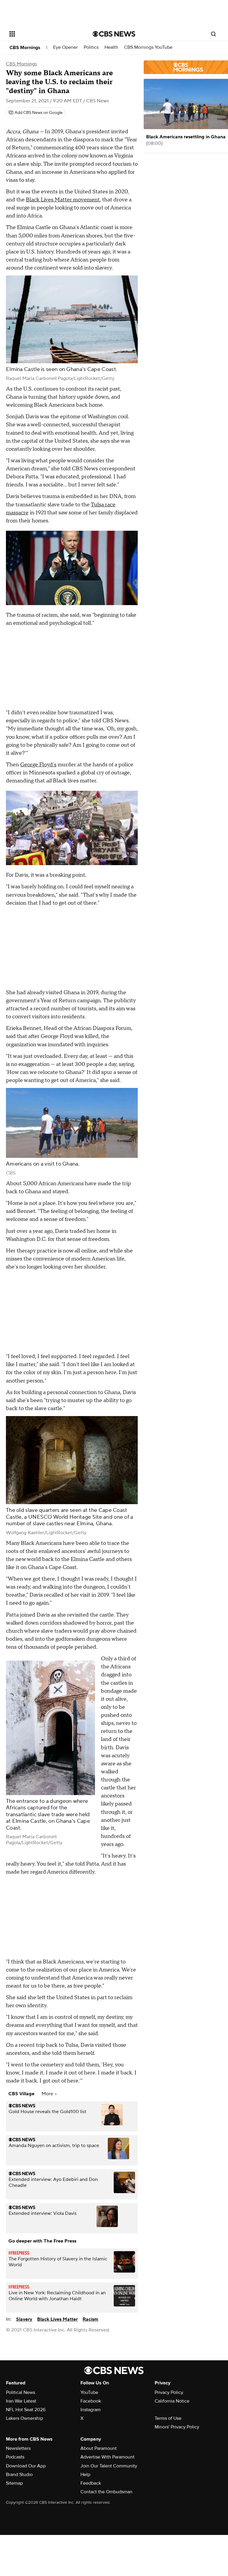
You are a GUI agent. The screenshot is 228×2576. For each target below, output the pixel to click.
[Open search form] (213, 34)
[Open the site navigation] (44, 34)
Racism (90, 2319)
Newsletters (18, 2448)
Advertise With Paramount (107, 2457)
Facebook (91, 2401)
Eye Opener (65, 47)
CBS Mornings (25, 48)
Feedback (91, 2483)
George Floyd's (38, 765)
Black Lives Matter (57, 2319)
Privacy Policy (169, 2392)
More (48, 2094)
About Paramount (99, 2448)
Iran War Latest (21, 2401)
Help (85, 2475)
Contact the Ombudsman (106, 2492)
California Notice (172, 2401)
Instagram (91, 2410)
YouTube (89, 2392)
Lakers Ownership (24, 2418)
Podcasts (15, 2457)
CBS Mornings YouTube (148, 47)
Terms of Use (168, 2418)
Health (111, 47)
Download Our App (26, 2466)
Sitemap (14, 2483)
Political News (20, 2392)
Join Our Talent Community (109, 2466)
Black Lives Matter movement (63, 200)
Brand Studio (19, 2475)
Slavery (24, 2319)
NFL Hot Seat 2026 (26, 2410)
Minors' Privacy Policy (177, 2427)
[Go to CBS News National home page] (114, 34)
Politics (91, 47)
